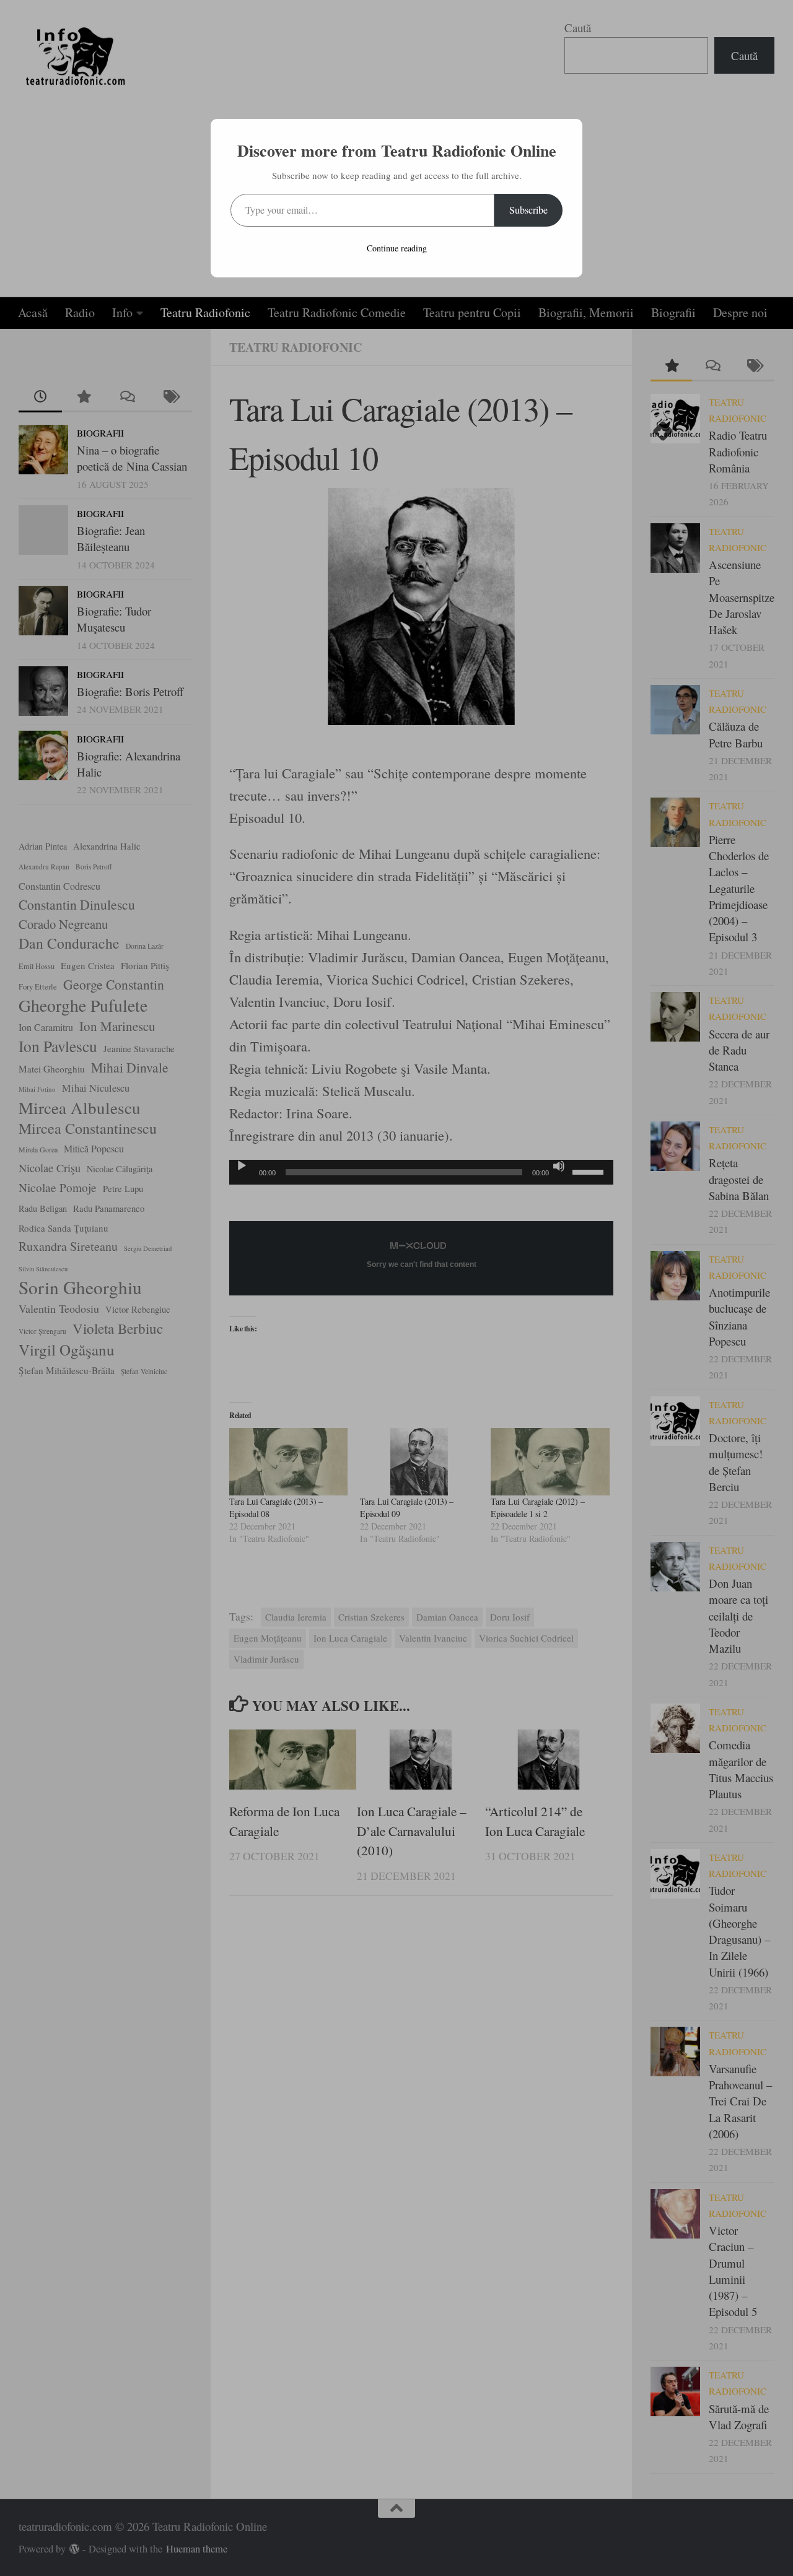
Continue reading (397, 248)
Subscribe (528, 210)
